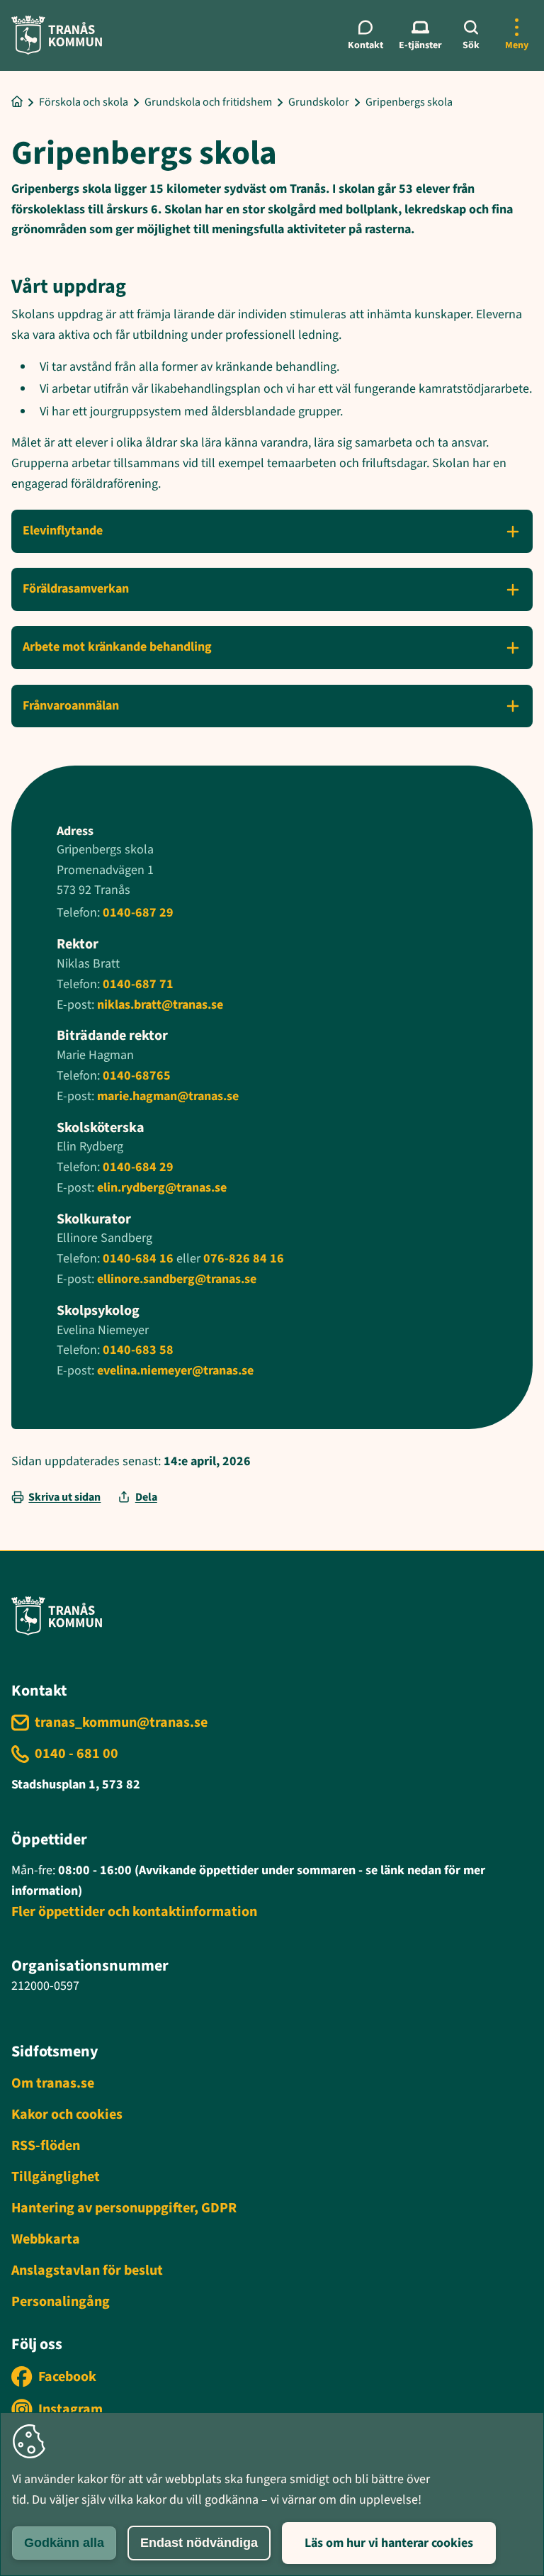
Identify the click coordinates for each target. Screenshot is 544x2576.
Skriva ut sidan (64, 1497)
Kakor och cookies (67, 2115)
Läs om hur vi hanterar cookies (389, 2543)
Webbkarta (46, 2239)
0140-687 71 (138, 984)
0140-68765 (137, 1076)
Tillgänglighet (56, 2177)
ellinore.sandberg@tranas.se (177, 1279)
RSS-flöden (46, 2146)
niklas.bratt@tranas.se (160, 1005)
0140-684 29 (138, 1167)
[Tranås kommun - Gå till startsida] (57, 35)
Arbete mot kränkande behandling (117, 647)
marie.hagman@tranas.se (168, 1096)
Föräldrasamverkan (76, 589)
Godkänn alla (64, 2543)
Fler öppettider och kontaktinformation (134, 1912)
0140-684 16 (138, 1259)
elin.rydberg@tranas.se (162, 1188)
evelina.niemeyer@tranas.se (175, 1371)
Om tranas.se (53, 2083)
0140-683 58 (137, 1350)
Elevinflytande (63, 531)
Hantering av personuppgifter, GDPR (124, 2208)
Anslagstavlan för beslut (87, 2270)
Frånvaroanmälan (71, 706)
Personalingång (61, 2302)
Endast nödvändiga (199, 2543)
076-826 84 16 (244, 1259)
